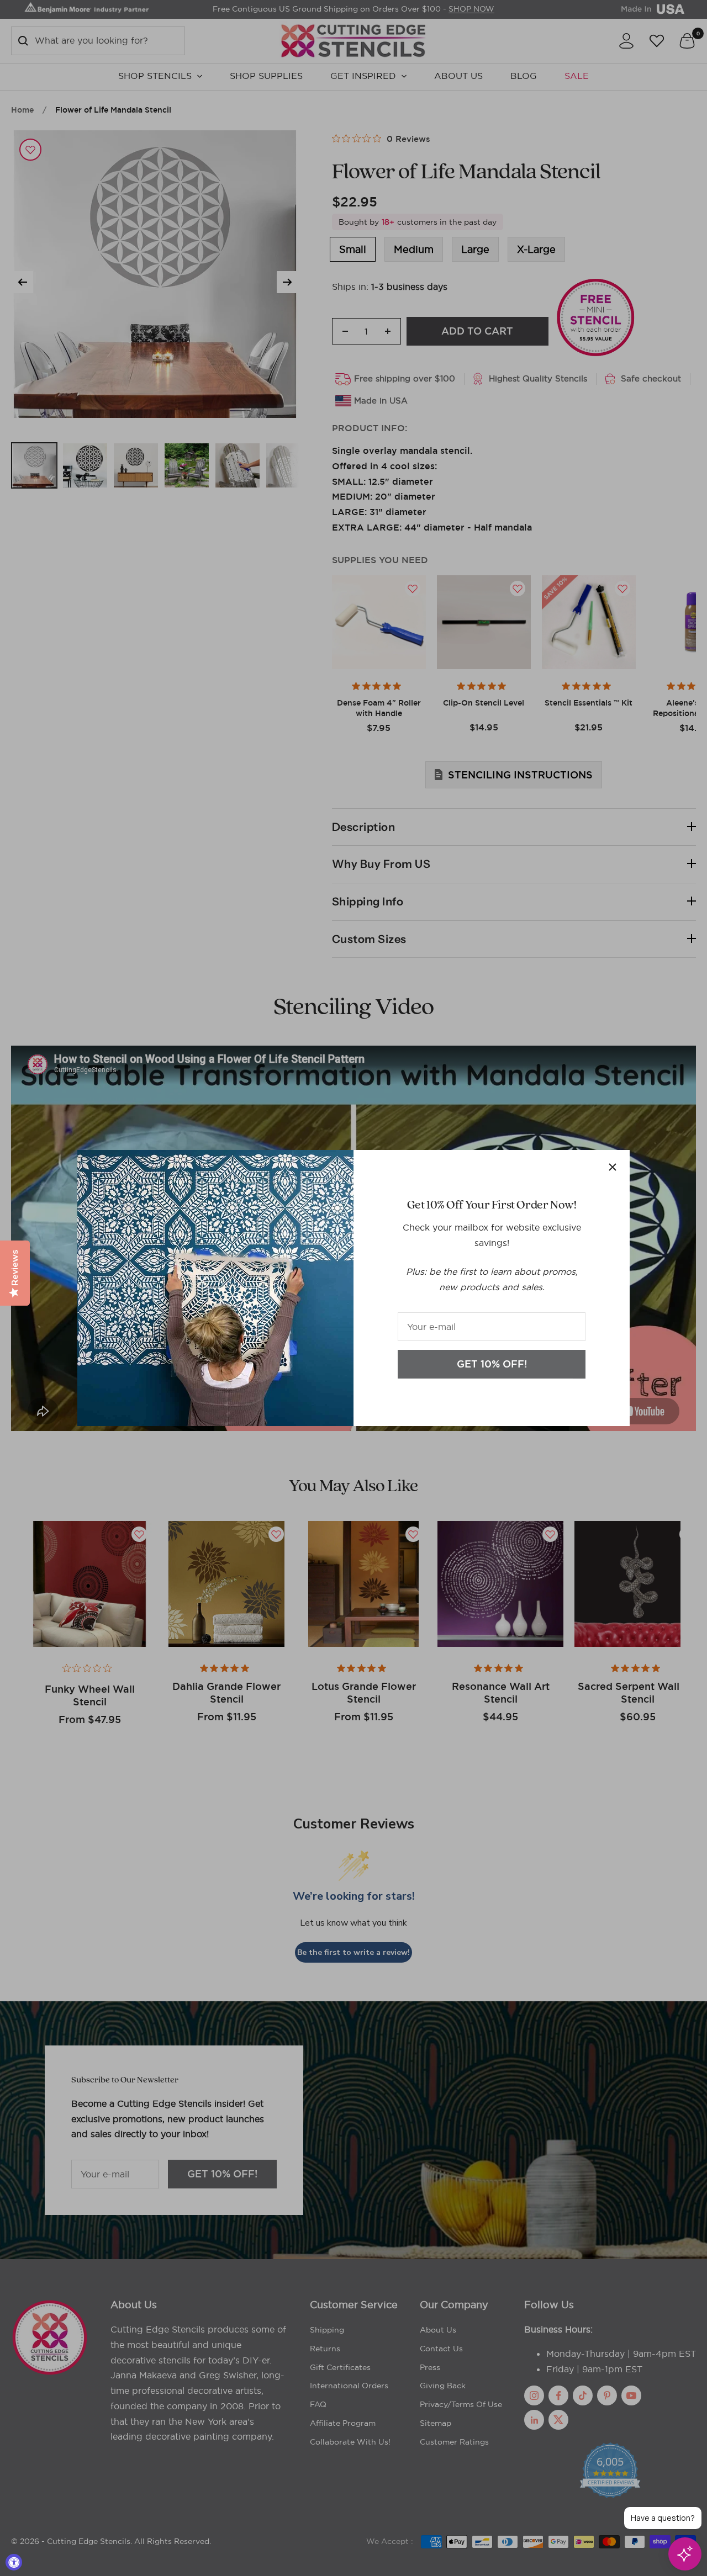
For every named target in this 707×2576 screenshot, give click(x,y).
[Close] (613, 1167)
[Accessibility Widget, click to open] (14, 2562)
